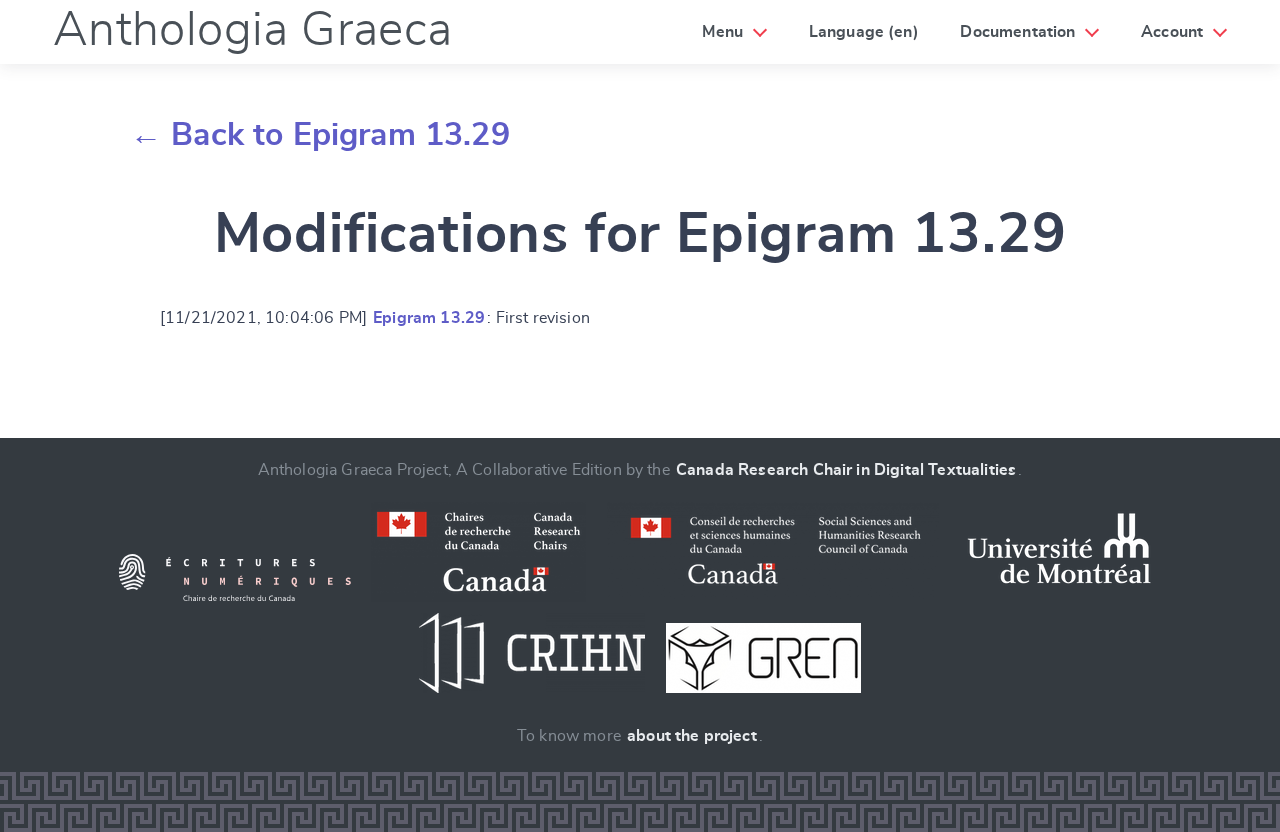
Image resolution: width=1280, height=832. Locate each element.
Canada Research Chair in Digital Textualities (846, 470)
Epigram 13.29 (429, 318)
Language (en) (864, 32)
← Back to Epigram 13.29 (320, 135)
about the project (692, 736)
